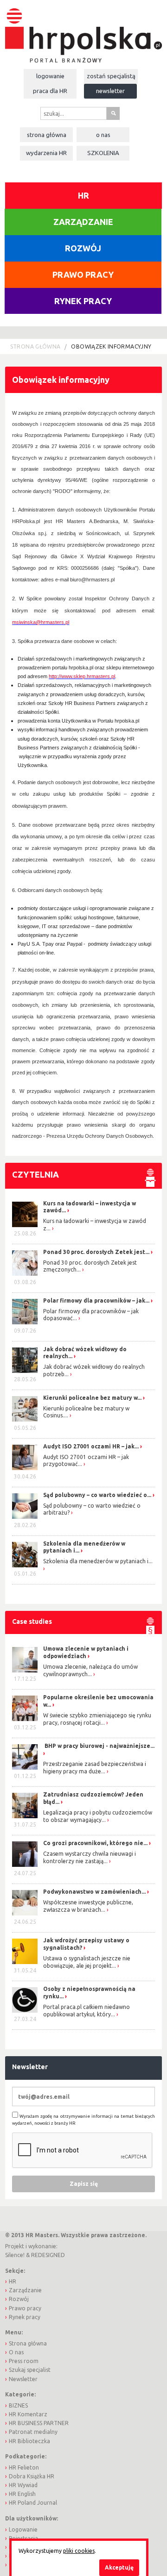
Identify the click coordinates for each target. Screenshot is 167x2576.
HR (83, 195)
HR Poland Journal (33, 2503)
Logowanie (50, 76)
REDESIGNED (48, 2255)
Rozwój (83, 248)
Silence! (15, 2255)
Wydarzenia (46, 153)
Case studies (32, 1622)
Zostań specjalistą (111, 76)
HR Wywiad (23, 2485)
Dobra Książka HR (32, 2476)
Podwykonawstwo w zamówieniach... (94, 1892)
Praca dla (50, 91)
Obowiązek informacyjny (111, 346)
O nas (103, 135)
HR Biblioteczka (29, 2441)
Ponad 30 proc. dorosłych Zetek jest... (96, 1252)
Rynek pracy (83, 301)
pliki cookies (79, 2551)
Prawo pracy (83, 274)
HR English (22, 2494)
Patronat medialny (33, 2432)
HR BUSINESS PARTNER (39, 2423)
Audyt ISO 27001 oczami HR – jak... (91, 1446)
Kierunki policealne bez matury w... (92, 1398)
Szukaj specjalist (30, 2370)
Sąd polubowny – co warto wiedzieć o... (97, 1495)
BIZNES (18, 2405)
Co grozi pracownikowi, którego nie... (95, 1843)
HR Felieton (24, 2467)
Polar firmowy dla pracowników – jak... (96, 1300)
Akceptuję (119, 2567)
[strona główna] (83, 31)
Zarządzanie (83, 222)
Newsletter (110, 91)
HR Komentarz (28, 2414)
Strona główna (47, 135)
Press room (24, 2361)
